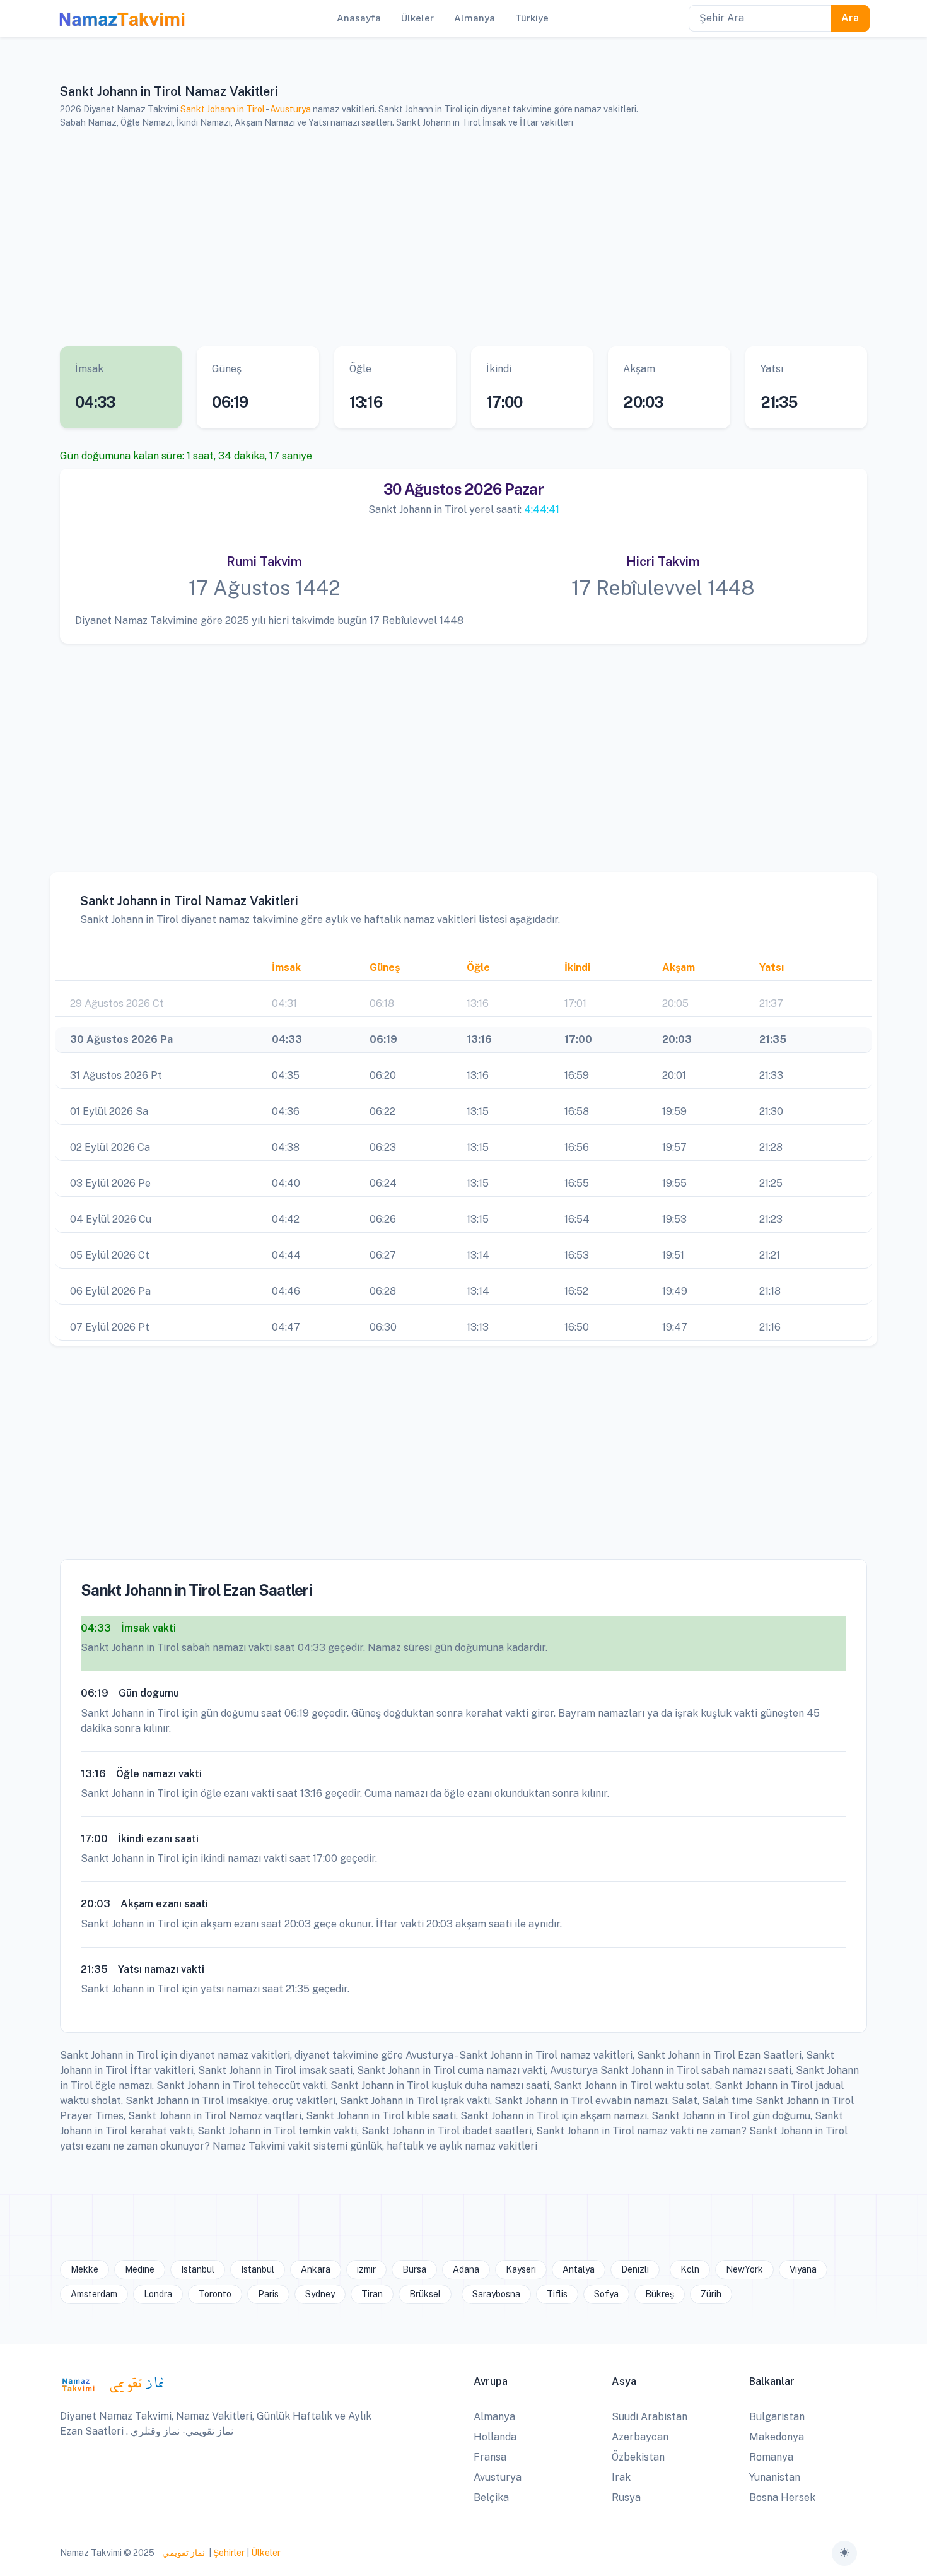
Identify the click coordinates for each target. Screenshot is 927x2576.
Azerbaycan (640, 2437)
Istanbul (198, 2269)
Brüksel (425, 2294)
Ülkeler (266, 2553)
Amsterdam (94, 2294)
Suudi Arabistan (650, 2417)
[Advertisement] (448, 238)
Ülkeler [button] (417, 18)
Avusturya (290, 109)
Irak (621, 2477)
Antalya (579, 2269)
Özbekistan (638, 2457)
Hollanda (495, 2437)
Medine (140, 2269)
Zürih (711, 2294)
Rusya (626, 2497)
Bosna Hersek (782, 2497)
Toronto (215, 2294)
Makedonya (777, 2437)
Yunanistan (775, 2477)
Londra (158, 2294)
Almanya (494, 2417)
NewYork (744, 2269)
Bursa (414, 2269)
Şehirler (229, 2553)
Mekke (85, 2269)
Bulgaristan (777, 2417)
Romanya (771, 2457)
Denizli (635, 2269)
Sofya (606, 2294)
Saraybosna (496, 2294)
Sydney (320, 2294)
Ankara (316, 2269)
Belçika (491, 2497)
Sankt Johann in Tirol (223, 109)
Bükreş (660, 2294)
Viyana (803, 2269)
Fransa (490, 2457)
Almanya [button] (475, 18)
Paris (268, 2294)
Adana (466, 2269)
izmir (366, 2269)
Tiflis (557, 2294)
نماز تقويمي (183, 2553)
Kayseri (521, 2269)
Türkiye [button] (532, 18)
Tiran (372, 2294)
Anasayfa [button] (359, 18)
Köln (690, 2269)
